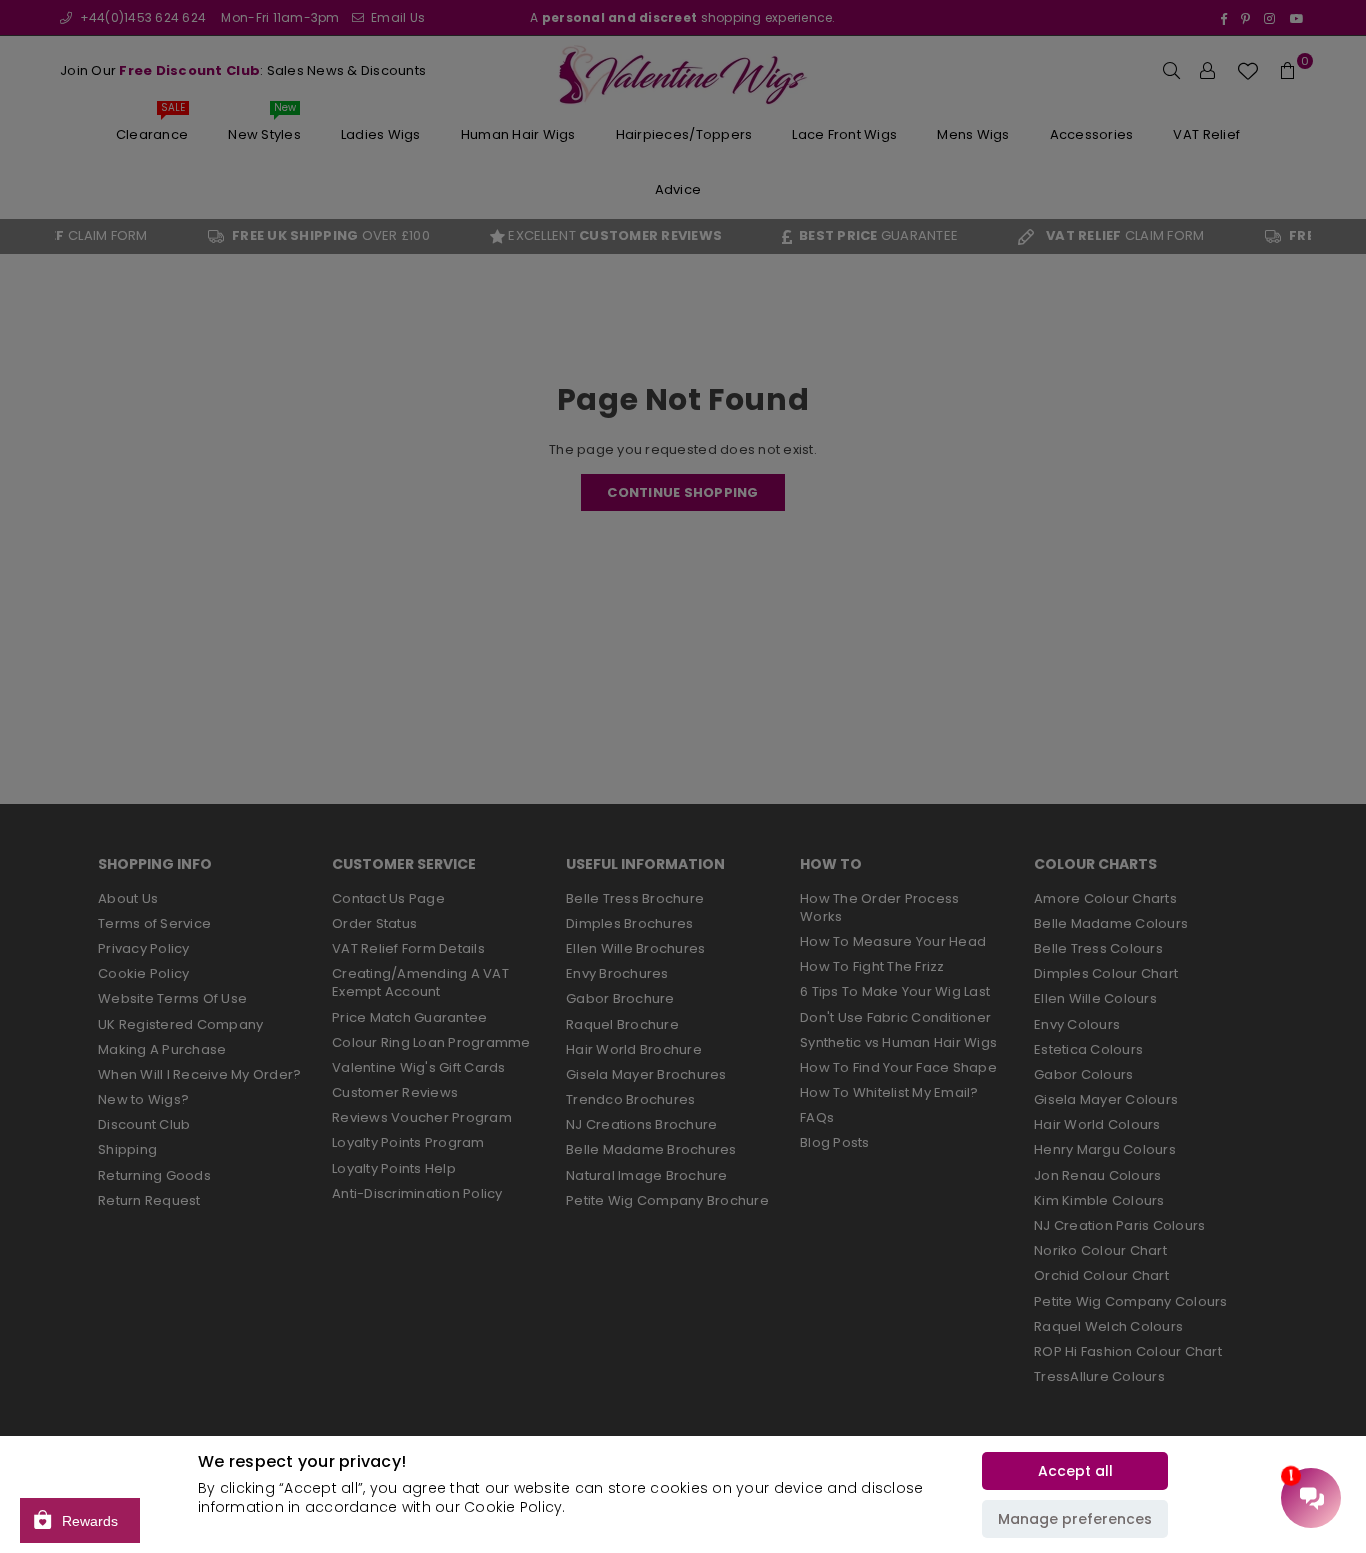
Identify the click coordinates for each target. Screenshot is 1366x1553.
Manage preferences (1075, 1519)
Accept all (1075, 1471)
